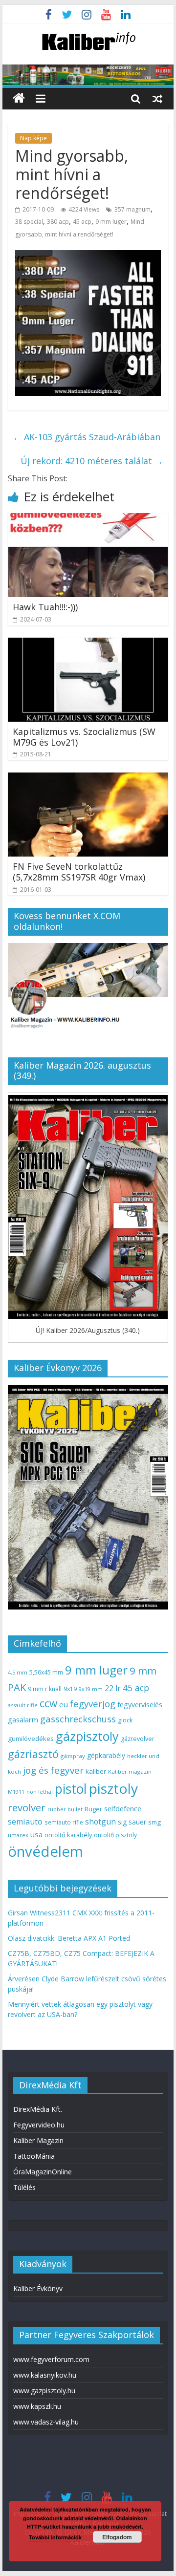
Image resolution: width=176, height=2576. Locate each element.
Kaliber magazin (130, 1771)
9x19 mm (91, 1689)
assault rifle (23, 1705)
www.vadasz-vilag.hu (46, 2422)
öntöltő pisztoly (115, 1835)
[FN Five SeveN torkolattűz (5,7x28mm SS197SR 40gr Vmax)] (88, 778)
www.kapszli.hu (37, 2406)
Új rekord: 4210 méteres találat (92, 461)
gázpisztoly (87, 1736)
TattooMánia (34, 2156)
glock (125, 1720)
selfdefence (123, 1808)
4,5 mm (18, 1672)
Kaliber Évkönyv (38, 2288)
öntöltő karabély (68, 1835)
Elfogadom (117, 2537)
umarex (18, 1835)
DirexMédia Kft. (38, 2109)
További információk (55, 2537)
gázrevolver (138, 1739)
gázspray (73, 1756)
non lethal (40, 1792)
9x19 (70, 1689)
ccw (48, 1703)
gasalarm (23, 1719)
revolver (27, 1807)
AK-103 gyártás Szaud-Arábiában (87, 437)
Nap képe (33, 138)
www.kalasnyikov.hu (45, 2375)
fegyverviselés (140, 1705)
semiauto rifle (64, 1822)
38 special (29, 222)
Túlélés (24, 2187)
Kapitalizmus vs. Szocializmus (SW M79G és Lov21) (84, 737)
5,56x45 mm (46, 1672)
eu (64, 1704)
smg (154, 1822)
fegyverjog (93, 1704)
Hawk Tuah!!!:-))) (45, 607)
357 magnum (132, 209)
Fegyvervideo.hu (39, 2125)
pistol (71, 1789)
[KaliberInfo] (19, 98)
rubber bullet (65, 1809)
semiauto (25, 1822)
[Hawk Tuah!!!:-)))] (88, 519)
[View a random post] (157, 98)
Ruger (93, 1809)
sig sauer (132, 1822)
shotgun (100, 1822)
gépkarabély (106, 1755)
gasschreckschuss (78, 1719)
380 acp (58, 222)
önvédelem (45, 1851)
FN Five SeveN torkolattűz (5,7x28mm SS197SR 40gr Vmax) (79, 872)
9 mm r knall (45, 1689)
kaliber (96, 1771)
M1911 (16, 1792)
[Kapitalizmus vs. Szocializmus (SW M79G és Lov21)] (88, 644)
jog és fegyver (53, 1770)
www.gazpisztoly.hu (44, 2391)
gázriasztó (33, 1754)
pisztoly (113, 1788)
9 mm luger (111, 222)
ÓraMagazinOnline (43, 2172)
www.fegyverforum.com (51, 2359)
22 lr (113, 1688)
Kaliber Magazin (38, 2140)
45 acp (82, 222)
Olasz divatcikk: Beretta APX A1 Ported (69, 1938)
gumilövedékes (31, 1739)
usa (36, 1834)
